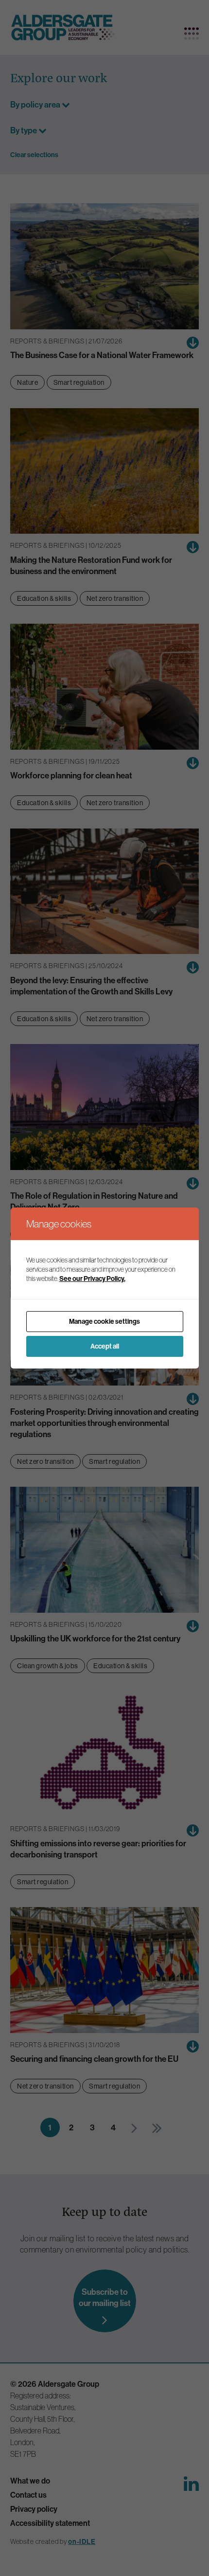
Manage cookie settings (104, 1321)
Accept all (105, 1346)
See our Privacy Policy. (92, 1279)
